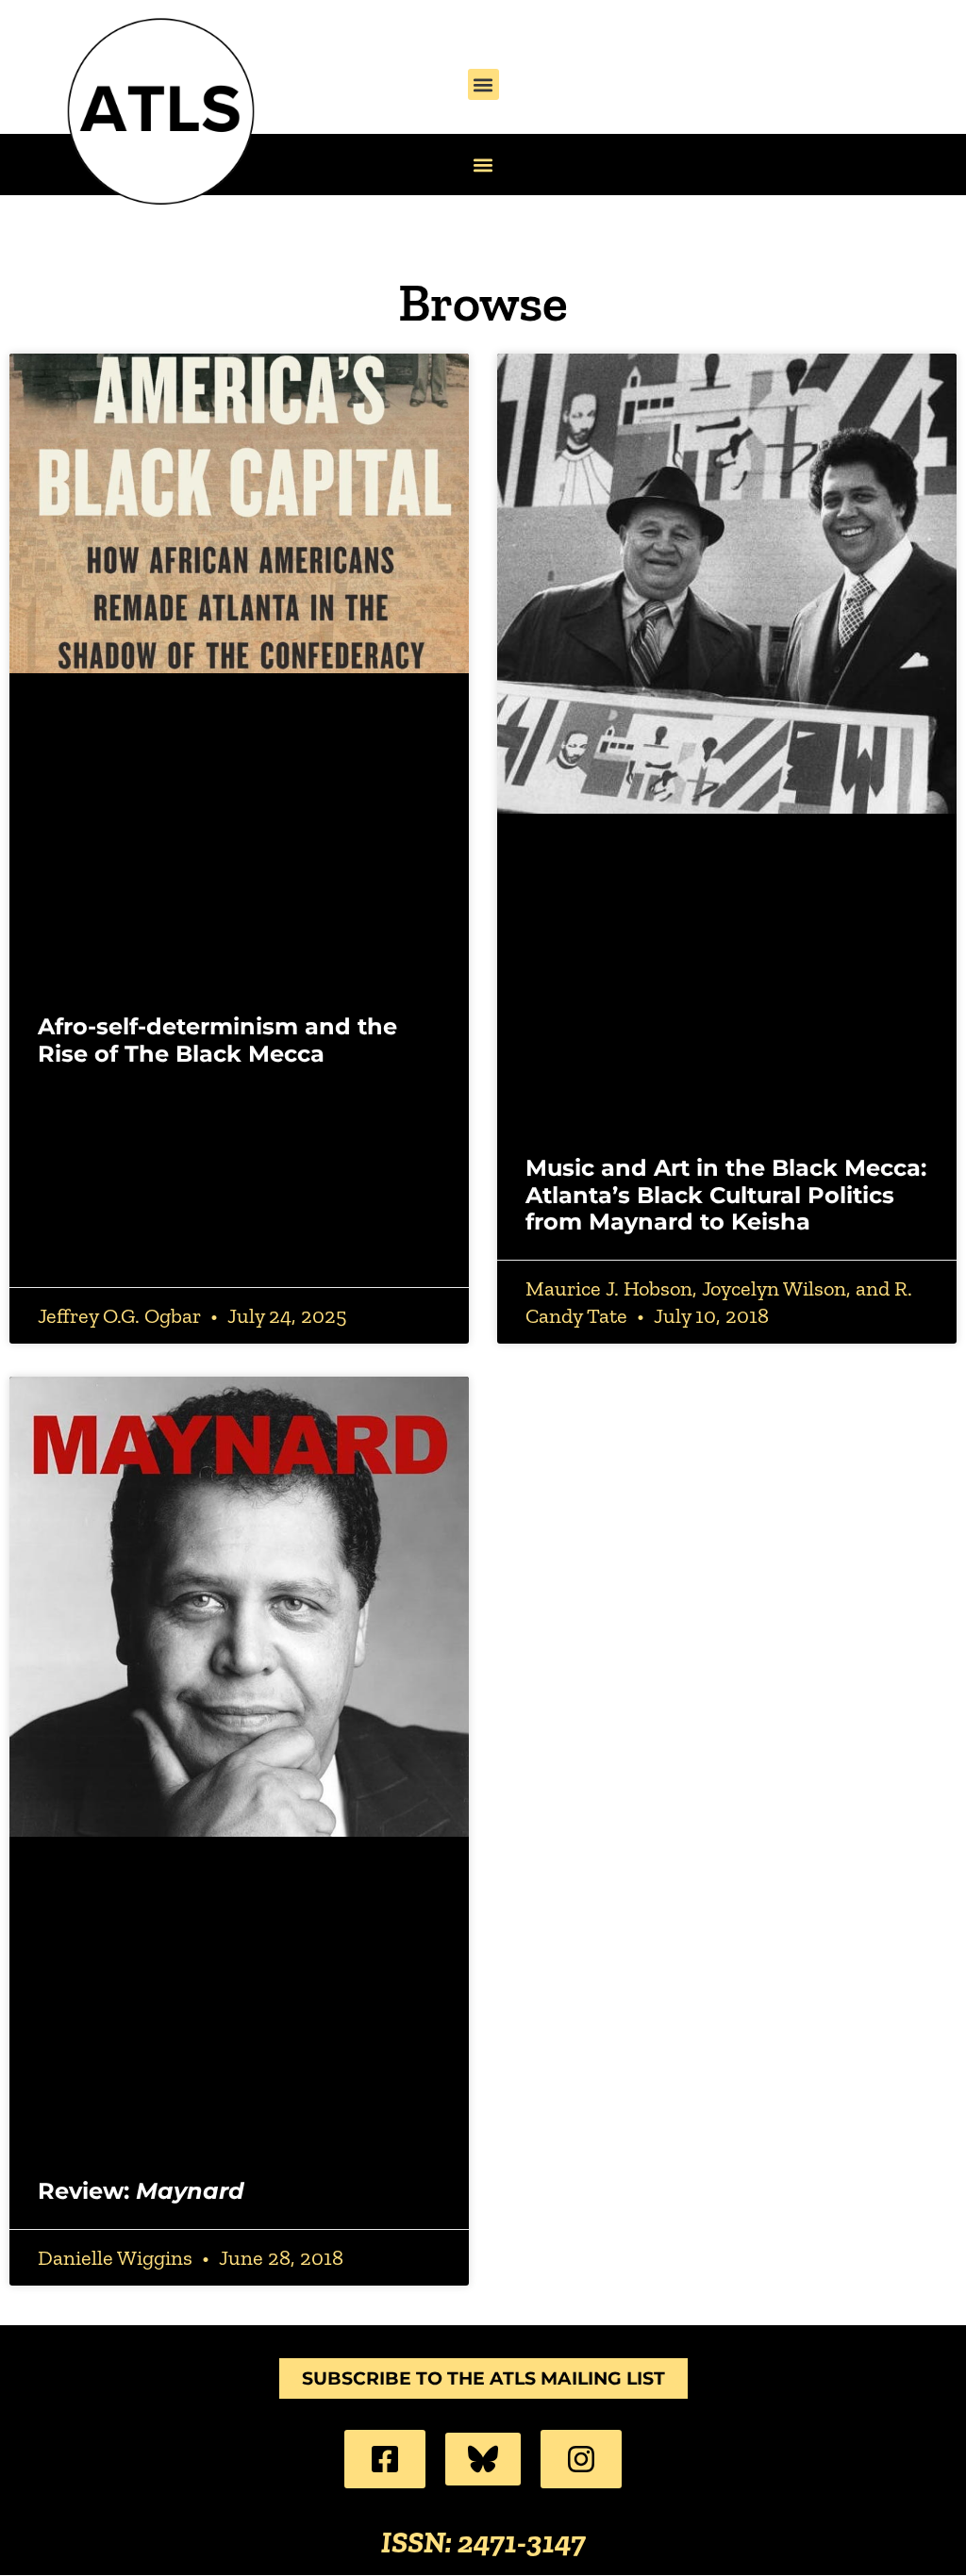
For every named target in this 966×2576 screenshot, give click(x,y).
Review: (141, 2191)
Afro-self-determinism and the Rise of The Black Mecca (217, 1040)
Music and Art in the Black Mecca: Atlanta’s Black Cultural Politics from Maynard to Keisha (726, 1195)
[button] (483, 84)
